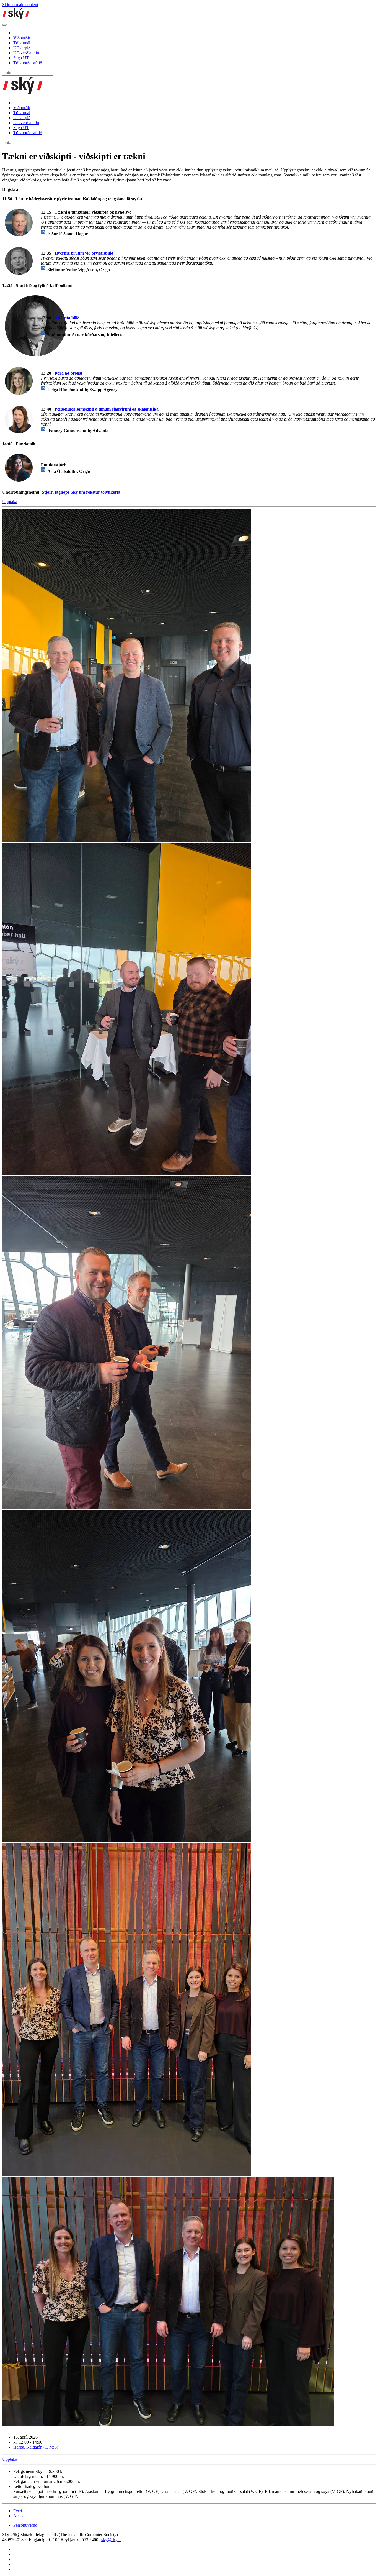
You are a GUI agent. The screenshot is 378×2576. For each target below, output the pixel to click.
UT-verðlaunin (26, 53)
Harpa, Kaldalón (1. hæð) (36, 2447)
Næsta (19, 2516)
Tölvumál (22, 43)
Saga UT (21, 58)
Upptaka (10, 502)
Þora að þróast (68, 373)
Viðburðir (22, 38)
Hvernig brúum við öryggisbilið (84, 253)
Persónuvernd (25, 2525)
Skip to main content (20, 5)
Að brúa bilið (67, 318)
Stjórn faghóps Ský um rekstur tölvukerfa (81, 492)
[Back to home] (16, 18)
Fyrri (18, 2511)
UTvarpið (22, 48)
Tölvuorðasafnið (28, 63)
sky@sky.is (111, 2540)
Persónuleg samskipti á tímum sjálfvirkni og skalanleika (107, 409)
